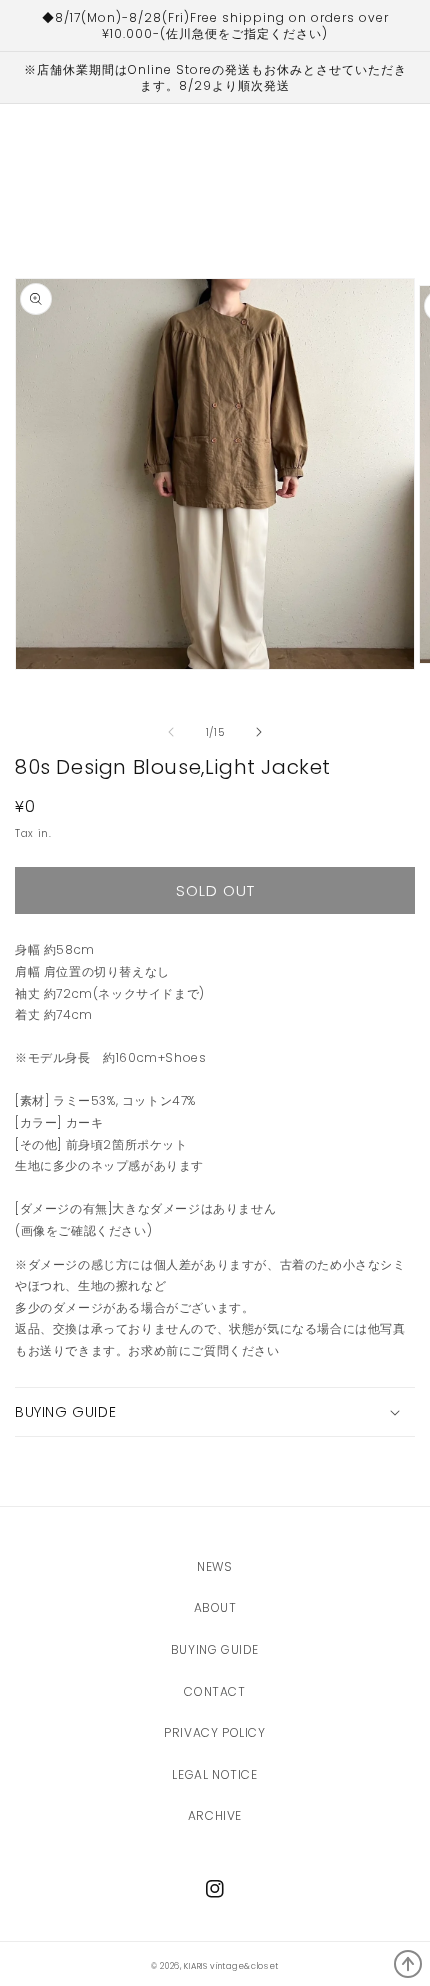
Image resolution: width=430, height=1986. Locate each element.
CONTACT (214, 1691)
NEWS (214, 1566)
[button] (215, 1412)
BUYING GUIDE (215, 1649)
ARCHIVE (215, 1815)
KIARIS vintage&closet (231, 1966)
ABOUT (215, 1607)
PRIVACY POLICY (214, 1732)
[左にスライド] (171, 732)
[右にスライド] (259, 732)
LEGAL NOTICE (214, 1774)
